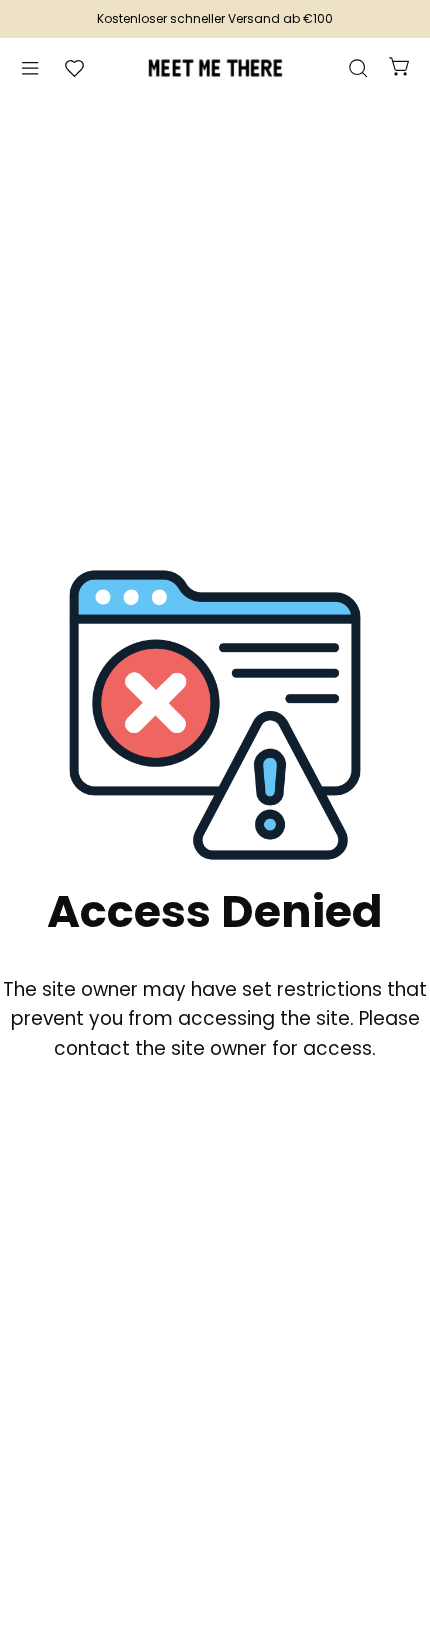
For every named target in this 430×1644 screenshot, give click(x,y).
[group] (215, 19)
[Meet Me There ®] (215, 68)
